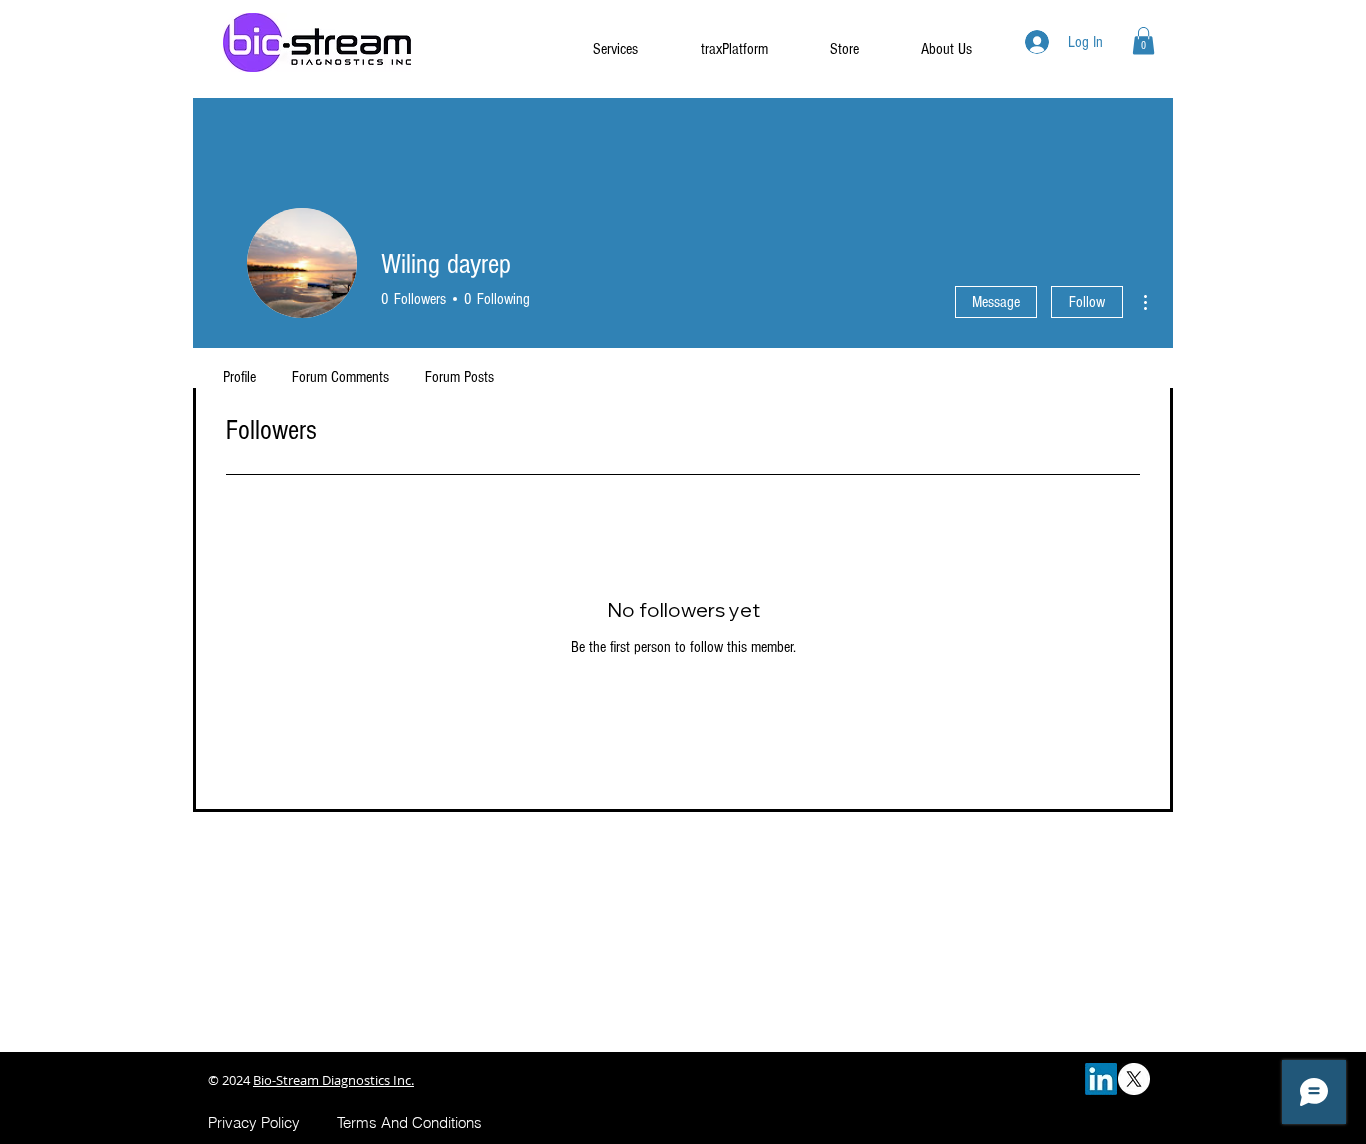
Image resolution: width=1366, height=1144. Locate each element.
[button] (1143, 40)
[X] (1134, 1079)
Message (996, 302)
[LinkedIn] (1101, 1079)
